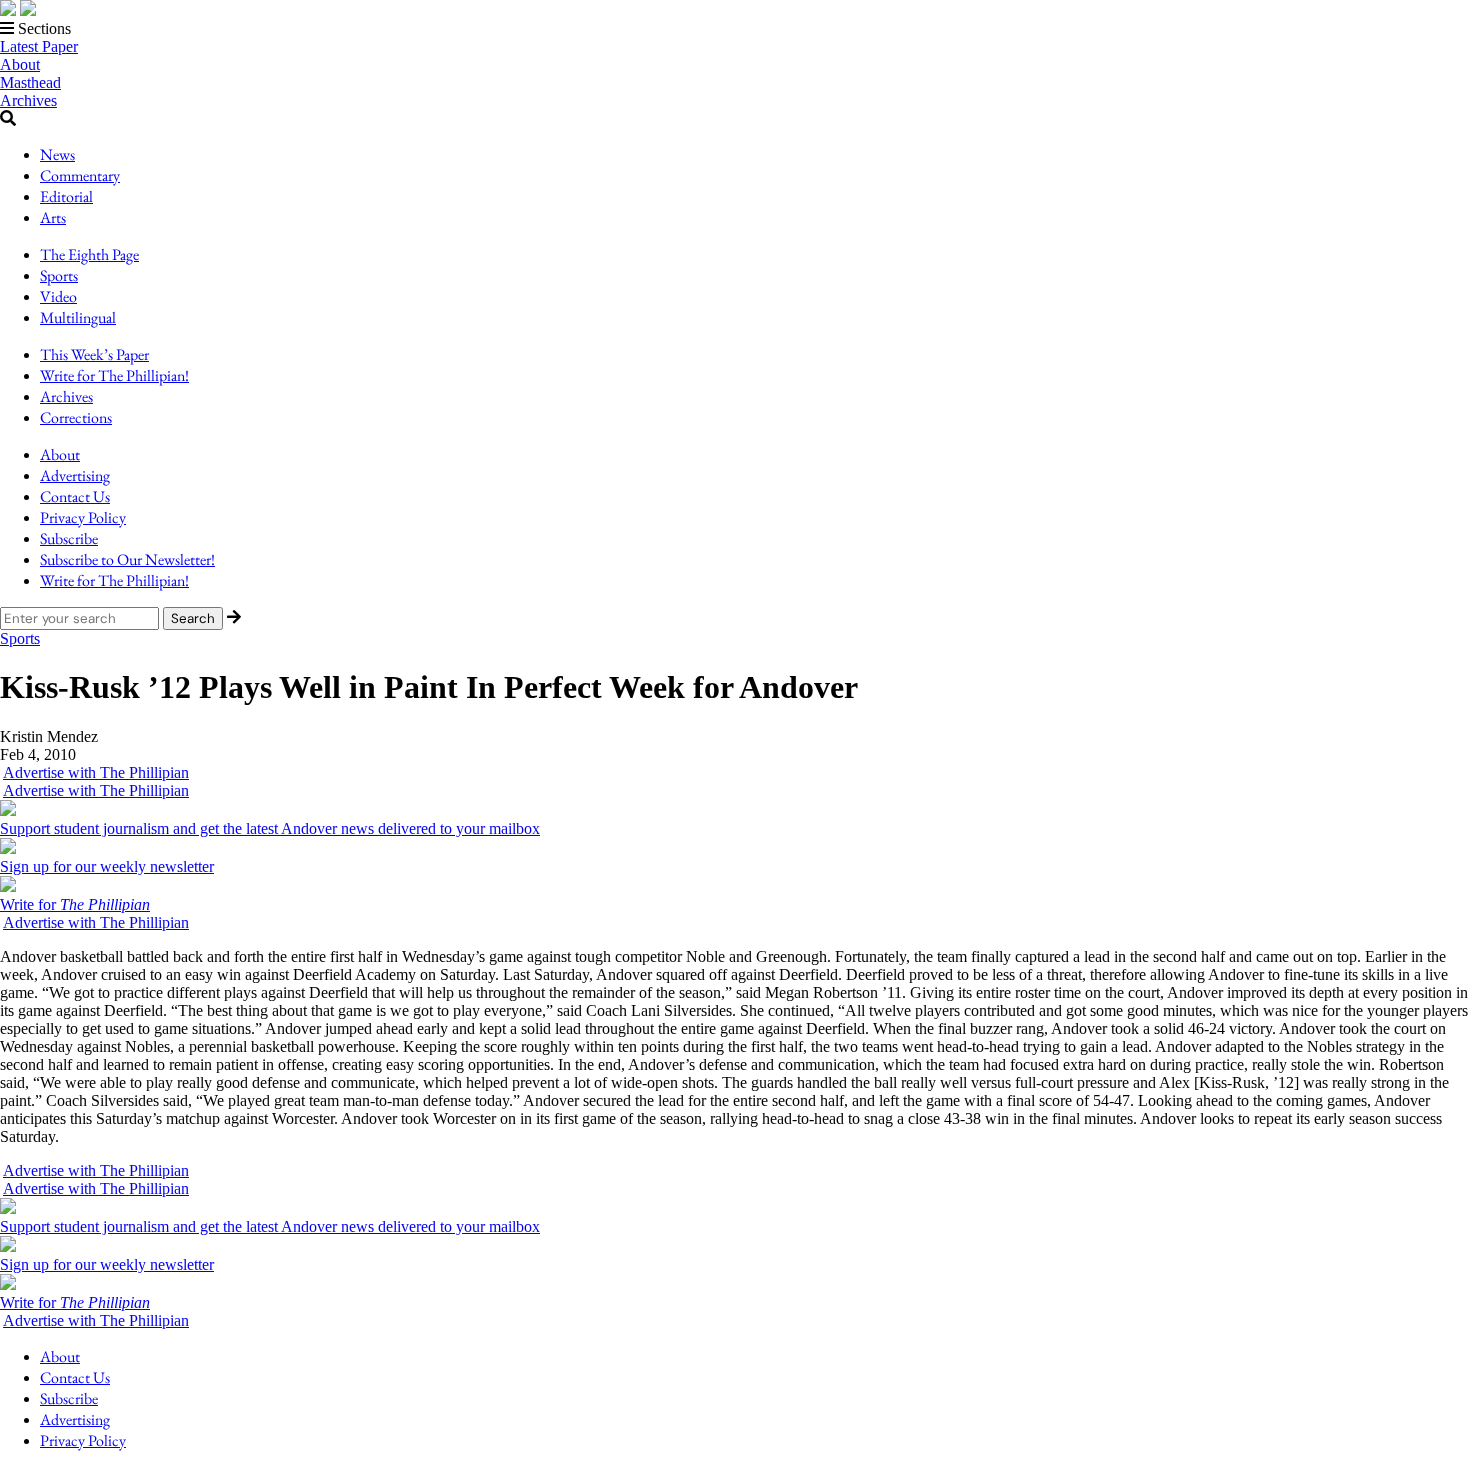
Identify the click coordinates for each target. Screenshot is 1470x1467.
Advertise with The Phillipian (96, 772)
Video (58, 296)
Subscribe (69, 538)
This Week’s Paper (94, 354)
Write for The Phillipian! (114, 375)
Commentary (80, 175)
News (57, 154)
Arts (53, 217)
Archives (28, 100)
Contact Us (75, 496)
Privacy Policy (83, 517)
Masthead (30, 82)
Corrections (76, 417)
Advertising (75, 475)
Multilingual (78, 317)
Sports (59, 275)
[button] (735, 29)
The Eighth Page (89, 254)
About (20, 64)
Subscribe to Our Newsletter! (127, 559)
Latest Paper (39, 46)
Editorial (66, 196)
